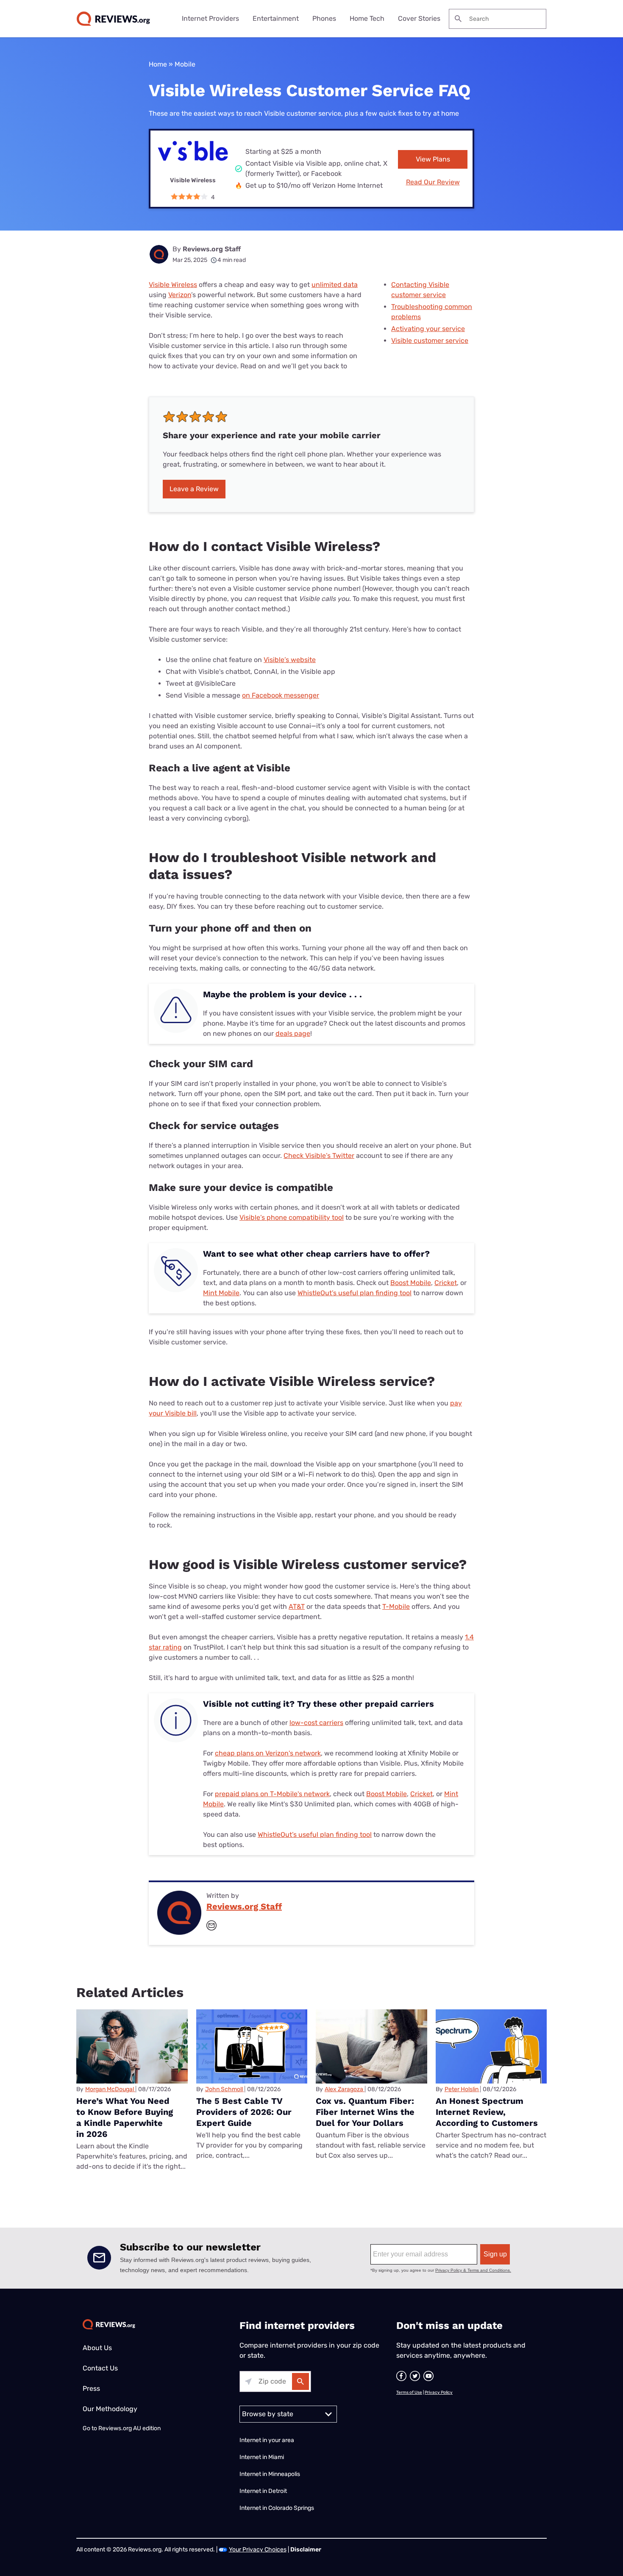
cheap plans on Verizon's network (268, 1753)
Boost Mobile (411, 1283)
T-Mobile (396, 1607)
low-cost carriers (316, 1723)
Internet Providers (210, 18)
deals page (293, 1033)
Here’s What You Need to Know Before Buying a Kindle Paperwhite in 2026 (125, 2117)
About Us (97, 2348)
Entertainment (276, 18)
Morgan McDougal (110, 2089)
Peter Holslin (462, 2089)
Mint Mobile (221, 1293)
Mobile (185, 64)
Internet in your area (267, 2440)
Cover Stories (419, 18)
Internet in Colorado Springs (277, 2508)
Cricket (446, 1283)
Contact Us (100, 2368)
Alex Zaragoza (344, 2089)
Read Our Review (433, 182)
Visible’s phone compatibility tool (292, 1217)
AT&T (297, 1607)
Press (91, 2388)
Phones (324, 18)
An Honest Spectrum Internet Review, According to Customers (487, 2112)
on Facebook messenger (281, 695)
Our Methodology (110, 2409)
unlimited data (335, 285)
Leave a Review (194, 489)
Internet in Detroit (263, 2491)
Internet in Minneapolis (270, 2474)
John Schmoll (224, 2089)
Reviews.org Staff (212, 249)
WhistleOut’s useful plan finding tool (355, 1293)
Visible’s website (290, 660)
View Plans (433, 159)
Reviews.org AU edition (129, 2428)
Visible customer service (430, 341)
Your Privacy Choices (258, 2550)
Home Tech (367, 18)
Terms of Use (409, 2392)
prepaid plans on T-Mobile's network (272, 1794)
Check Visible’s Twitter (319, 1156)
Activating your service (428, 329)
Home (158, 64)
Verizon (180, 295)
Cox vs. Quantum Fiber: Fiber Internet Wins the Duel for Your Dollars (365, 2112)
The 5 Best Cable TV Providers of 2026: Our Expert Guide (244, 2112)
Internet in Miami (262, 2457)
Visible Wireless (173, 285)
